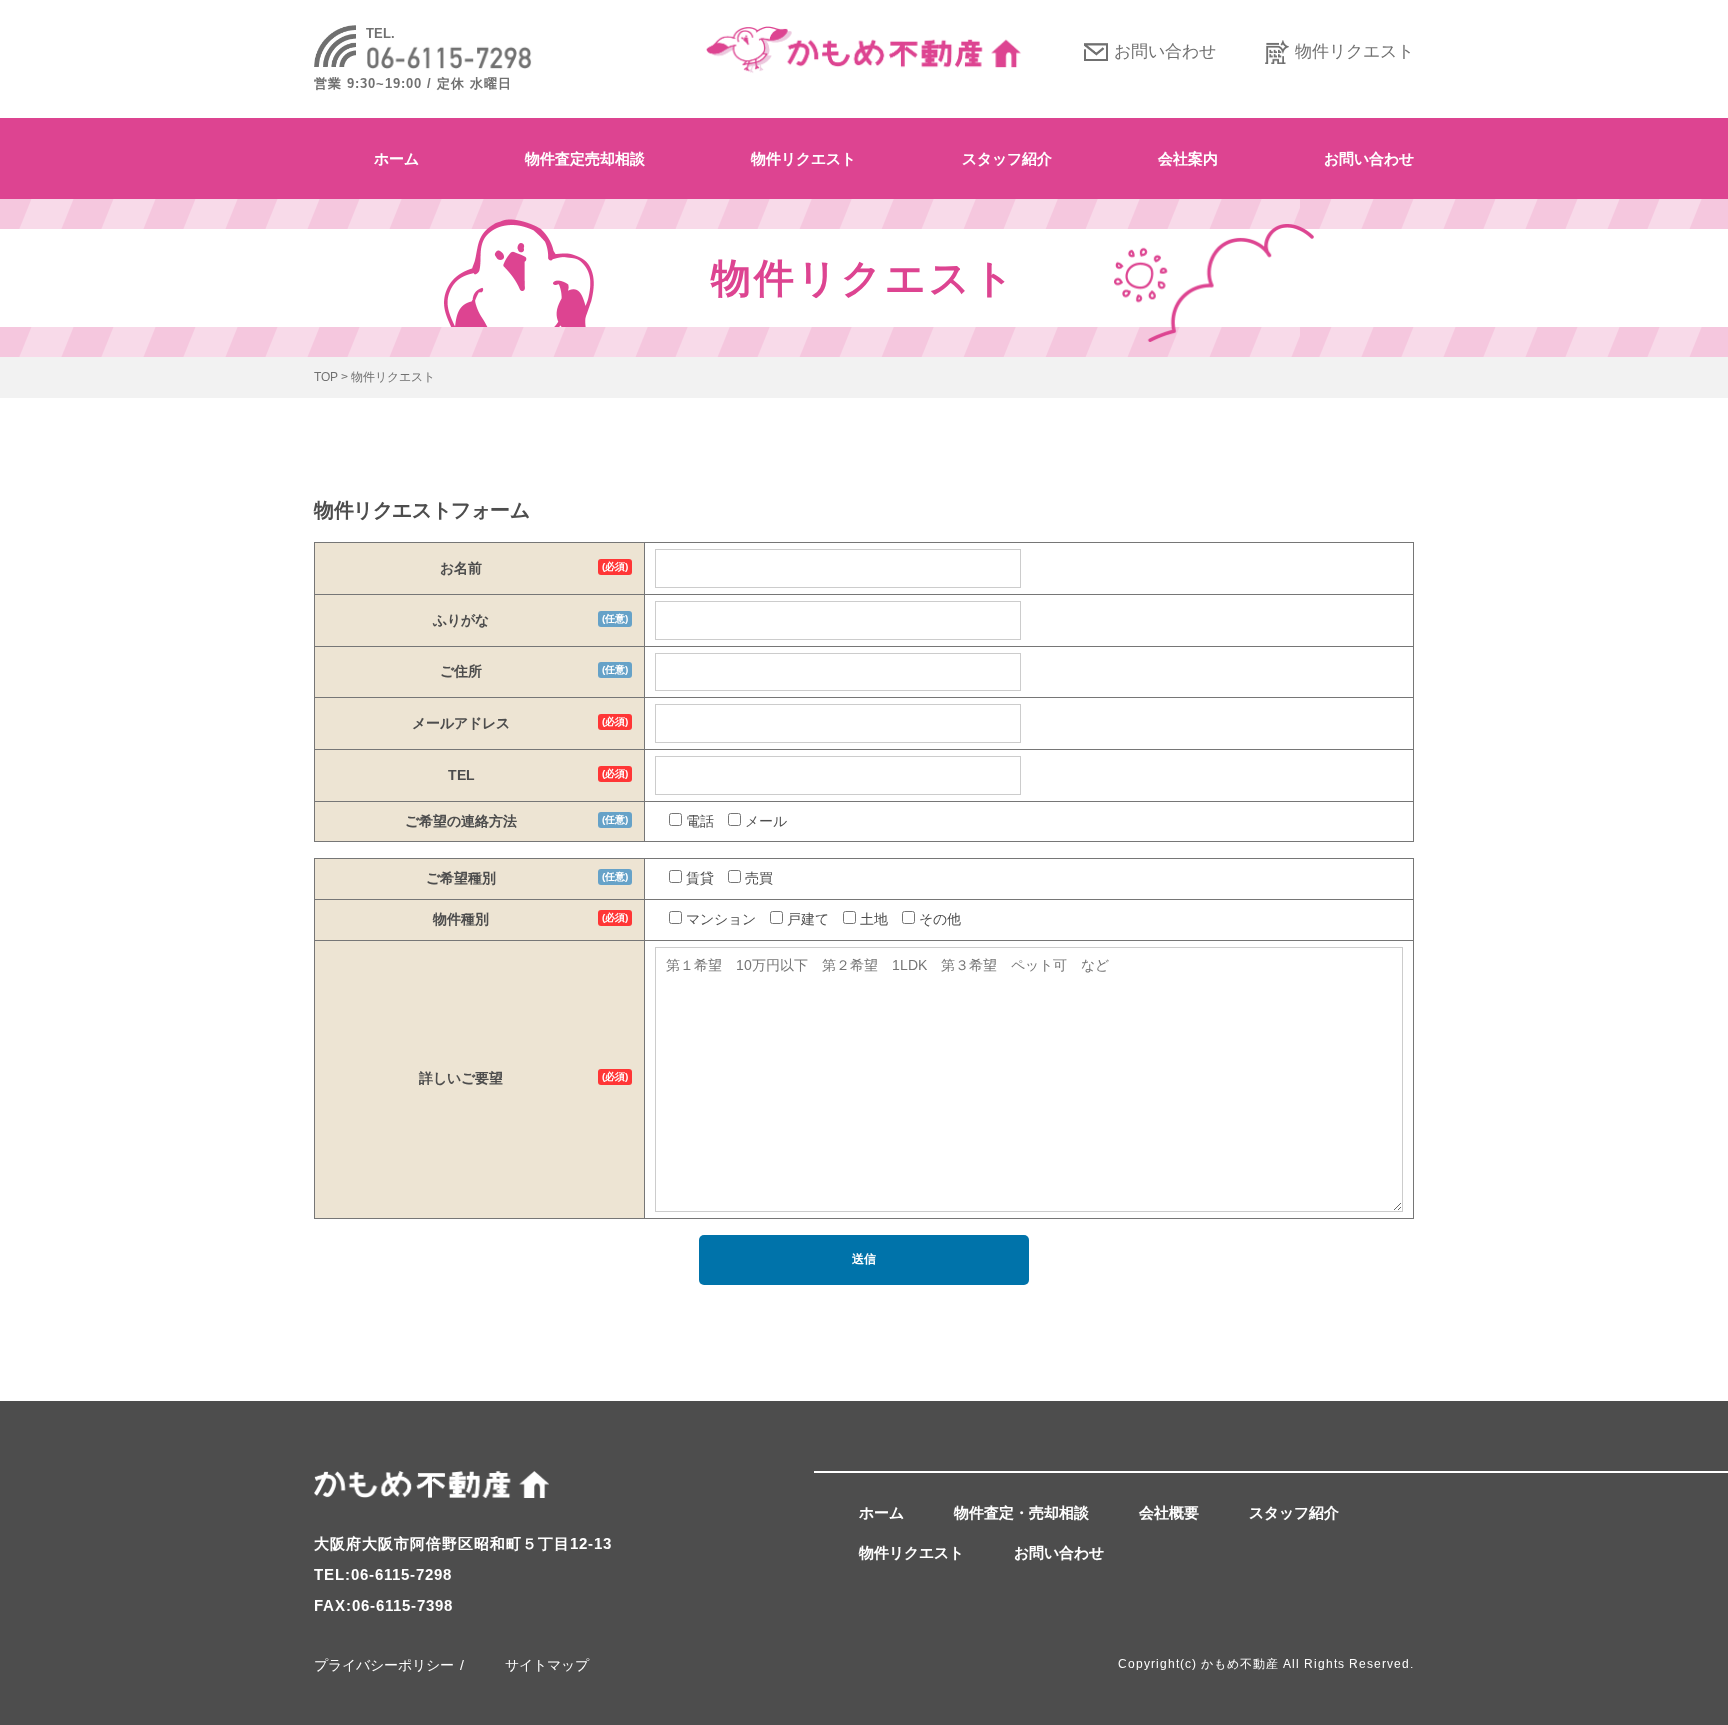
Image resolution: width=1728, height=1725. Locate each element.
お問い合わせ (1165, 51)
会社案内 (1188, 158)
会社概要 (1169, 1512)
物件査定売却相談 (585, 158)
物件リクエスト (1354, 51)
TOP (326, 377)
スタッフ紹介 (1007, 158)
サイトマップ (547, 1665)
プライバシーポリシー (384, 1665)
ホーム (396, 158)
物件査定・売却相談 (1021, 1512)
